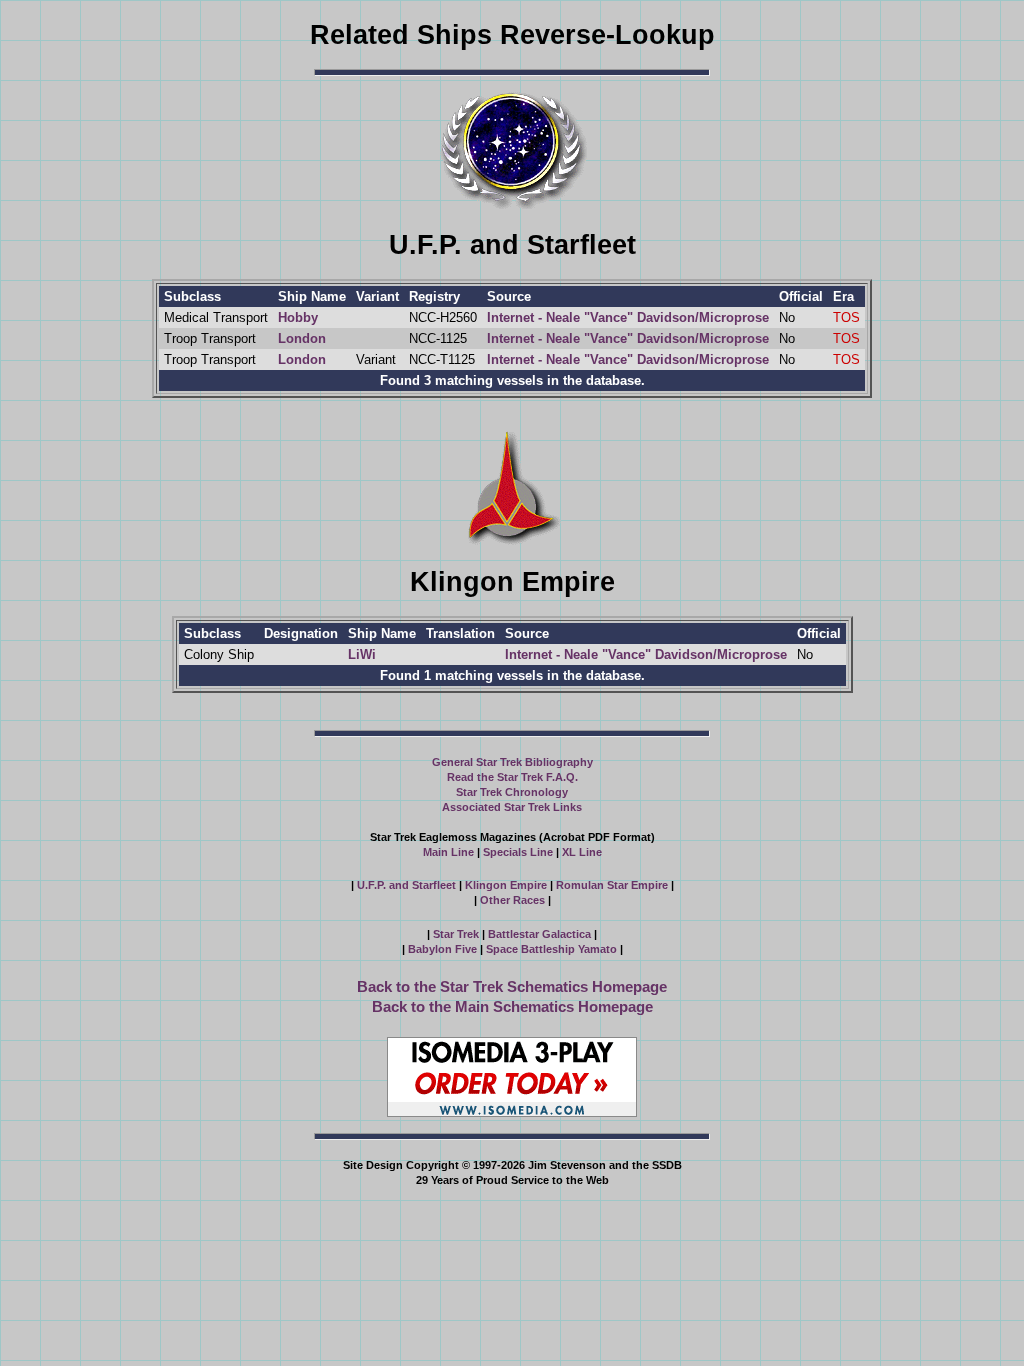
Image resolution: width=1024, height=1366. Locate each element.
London (302, 338)
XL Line (582, 852)
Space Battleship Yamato (551, 949)
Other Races (512, 900)
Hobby (298, 317)
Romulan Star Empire (612, 885)
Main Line (448, 852)
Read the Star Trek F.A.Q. (512, 777)
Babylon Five (442, 949)
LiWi (362, 654)
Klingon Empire (506, 885)
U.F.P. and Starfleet (406, 885)
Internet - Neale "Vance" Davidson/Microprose (628, 317)
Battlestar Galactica (539, 934)
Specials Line (518, 852)
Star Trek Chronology (512, 792)
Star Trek (456, 934)
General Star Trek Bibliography (512, 762)
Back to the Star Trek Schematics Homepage (512, 986)
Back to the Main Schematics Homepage (512, 1006)
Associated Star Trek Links (512, 807)
